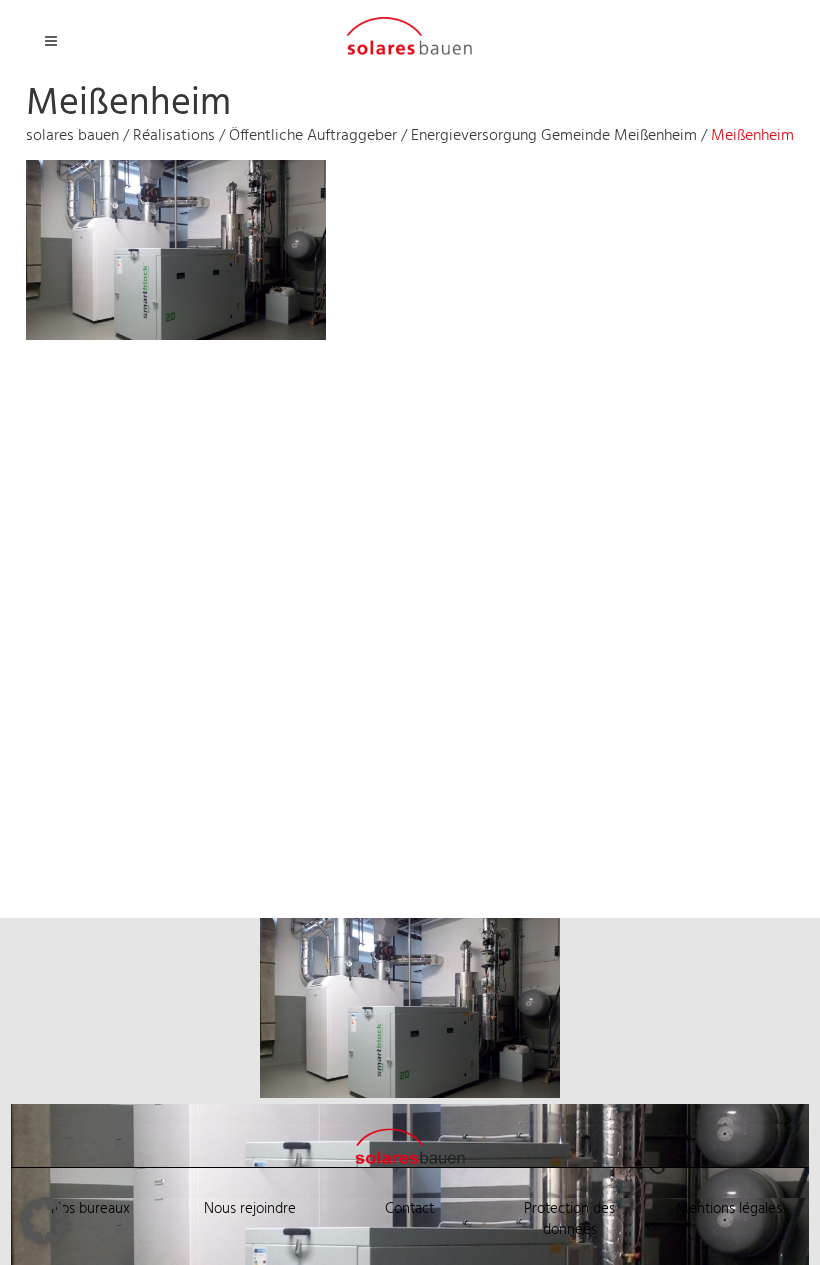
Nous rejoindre (250, 1209)
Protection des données (569, 1219)
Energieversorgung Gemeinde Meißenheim (554, 136)
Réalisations (174, 136)
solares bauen (72, 136)
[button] (44, 1221)
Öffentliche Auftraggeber (313, 136)
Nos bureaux (90, 1209)
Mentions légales (729, 1209)
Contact (409, 1209)
